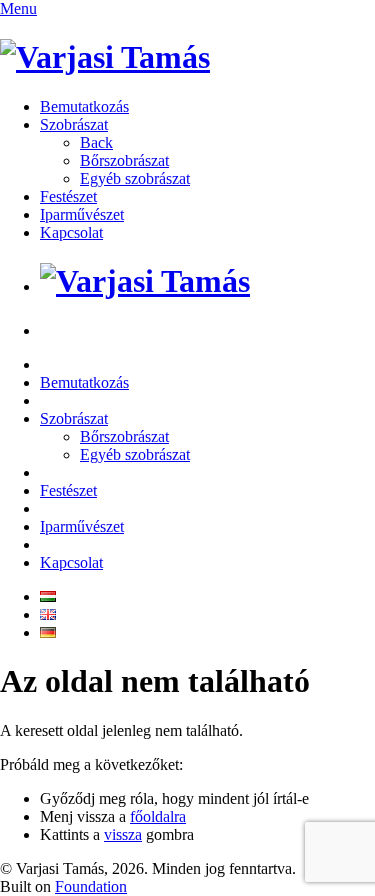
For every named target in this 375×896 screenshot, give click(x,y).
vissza (123, 834)
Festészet (68, 196)
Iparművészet (82, 214)
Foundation (91, 886)
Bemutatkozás (84, 106)
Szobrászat (74, 124)
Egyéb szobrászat (135, 178)
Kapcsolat (71, 232)
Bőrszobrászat (124, 160)
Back (96, 142)
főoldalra (158, 816)
